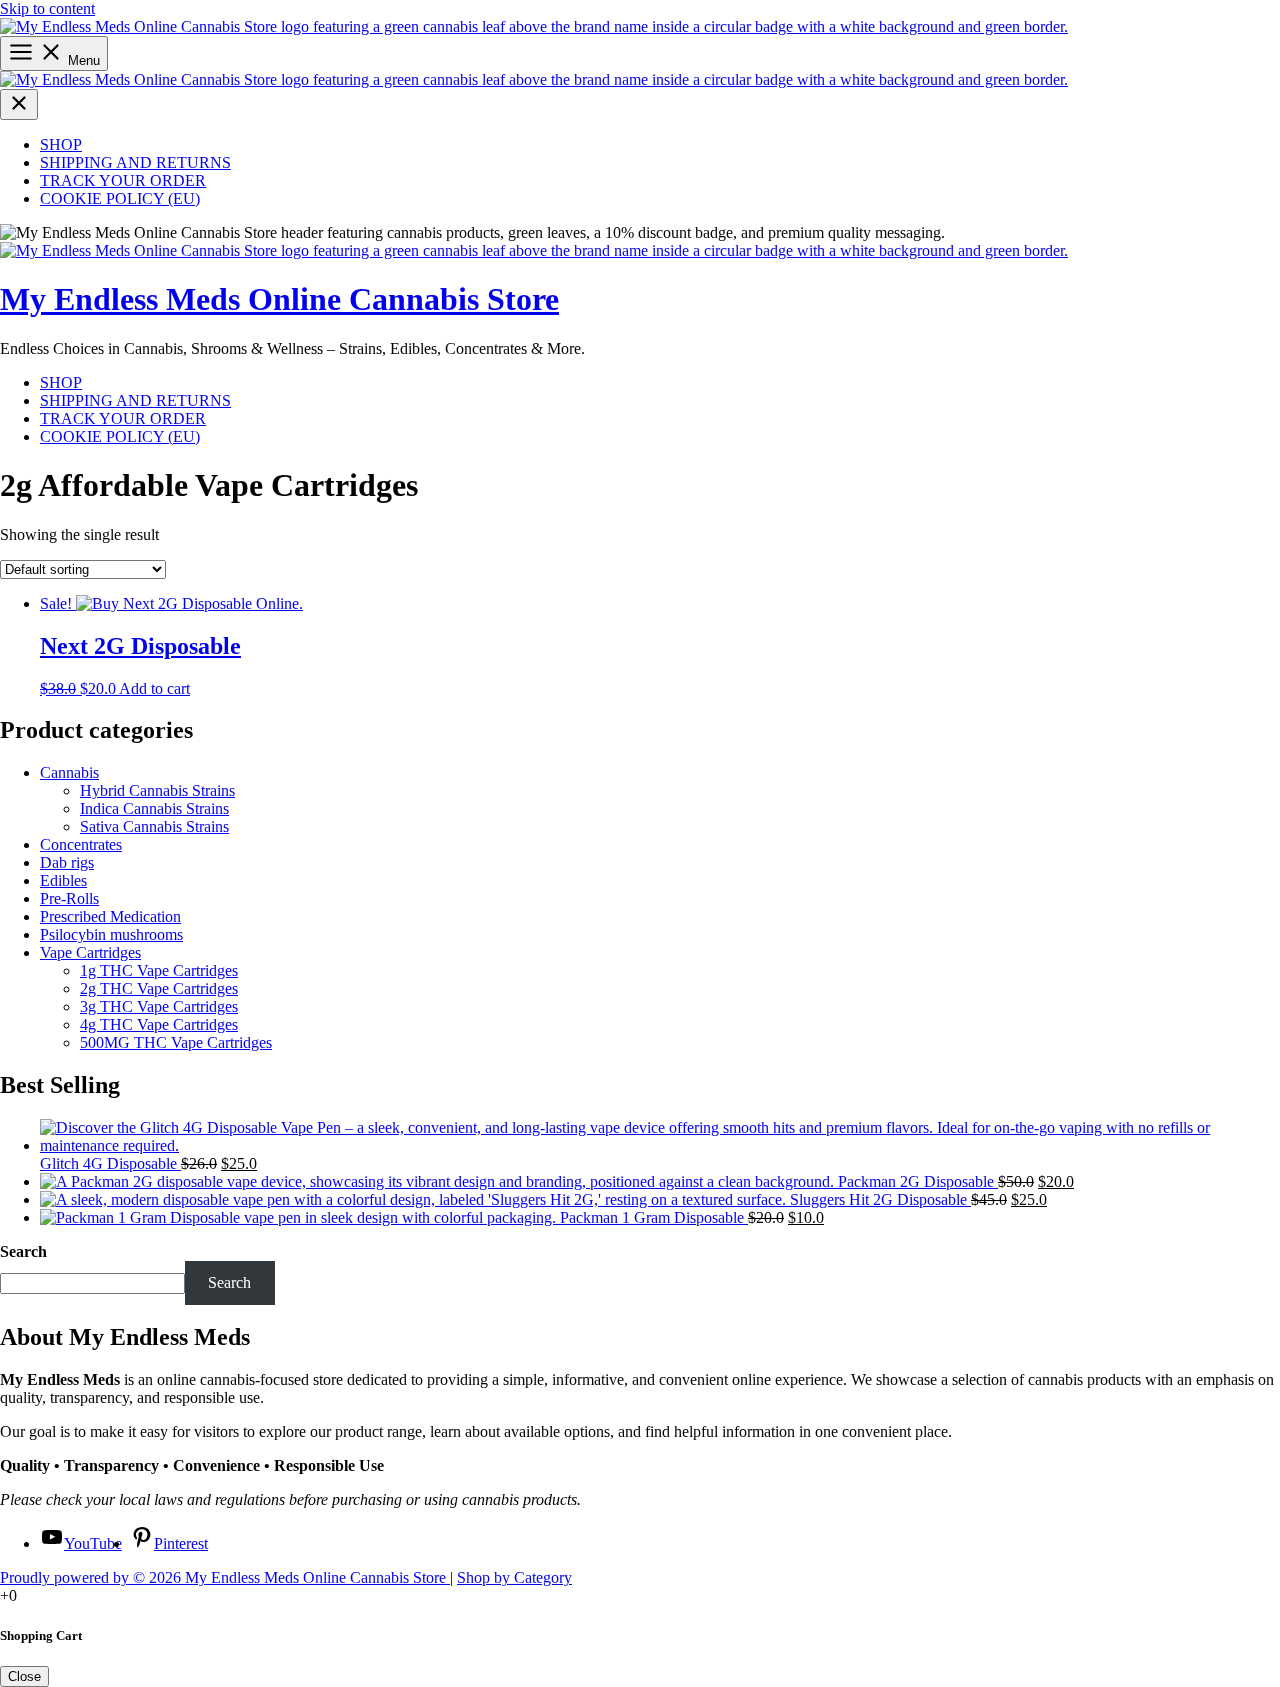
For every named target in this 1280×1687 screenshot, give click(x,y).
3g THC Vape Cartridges (159, 1006)
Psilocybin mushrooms (111, 934)
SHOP (61, 144)
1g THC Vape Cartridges (159, 970)
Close (24, 1676)
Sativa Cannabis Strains (154, 826)
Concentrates (81, 844)
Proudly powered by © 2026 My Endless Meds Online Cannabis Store (225, 1577)
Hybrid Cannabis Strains (157, 790)
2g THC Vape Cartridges (159, 988)
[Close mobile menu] (19, 104)
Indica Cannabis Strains (154, 808)
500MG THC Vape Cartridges (176, 1042)
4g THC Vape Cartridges (159, 1024)
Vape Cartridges (90, 952)
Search (23, 1251)
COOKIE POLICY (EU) (120, 198)
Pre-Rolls (69, 898)
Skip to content (47, 8)
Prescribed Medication (110, 916)
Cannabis (69, 772)
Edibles (63, 880)
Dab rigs (67, 862)
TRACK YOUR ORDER (123, 180)
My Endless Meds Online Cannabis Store (279, 299)
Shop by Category (514, 1577)
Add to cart (154, 688)
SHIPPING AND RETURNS (135, 162)
